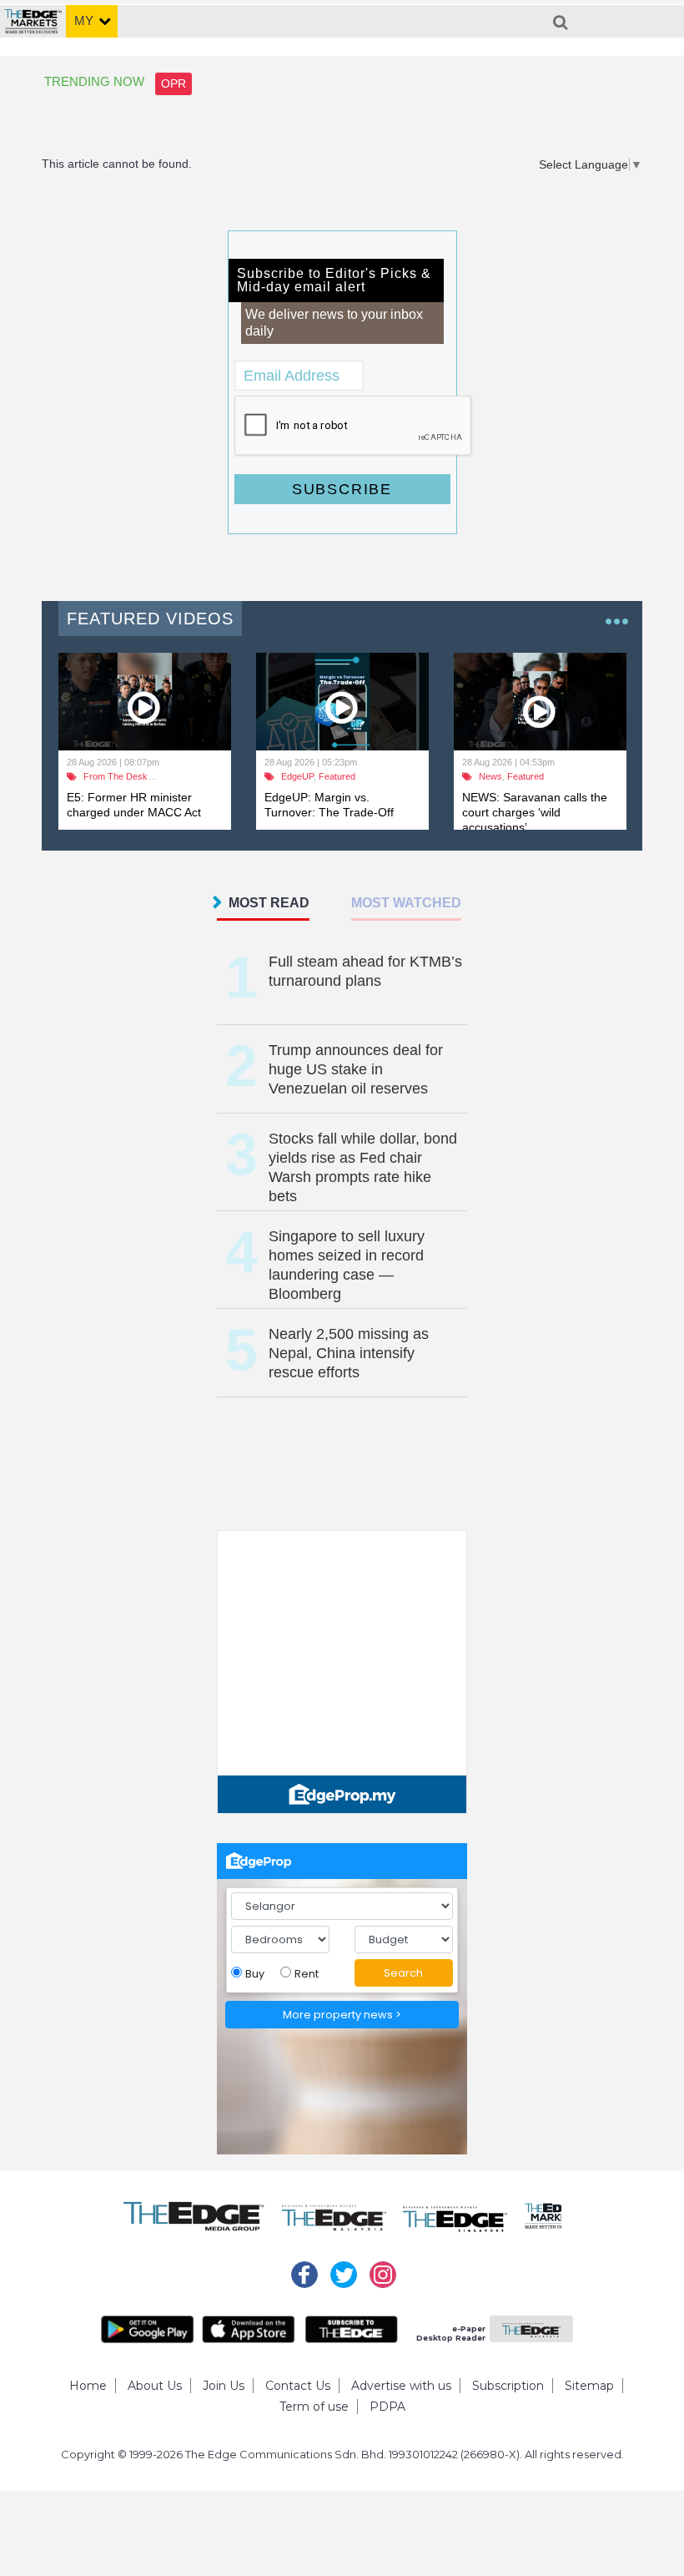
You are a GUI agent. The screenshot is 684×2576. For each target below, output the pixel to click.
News (490, 776)
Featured (337, 776)
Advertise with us (401, 2386)
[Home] (33, 15)
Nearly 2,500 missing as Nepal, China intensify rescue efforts (349, 1353)
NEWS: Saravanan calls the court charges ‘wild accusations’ (535, 812)
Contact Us (298, 2386)
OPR (174, 83)
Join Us (224, 2386)
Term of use (314, 2407)
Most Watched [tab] (406, 903)
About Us (155, 2386)
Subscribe (342, 489)
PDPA (387, 2407)
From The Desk (116, 776)
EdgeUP (297, 776)
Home (88, 2386)
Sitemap (589, 2386)
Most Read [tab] (269, 903)
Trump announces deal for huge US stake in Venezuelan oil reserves (356, 1069)
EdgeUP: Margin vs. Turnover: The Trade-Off (329, 805)
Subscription (508, 2386)
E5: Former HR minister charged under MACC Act (134, 805)
